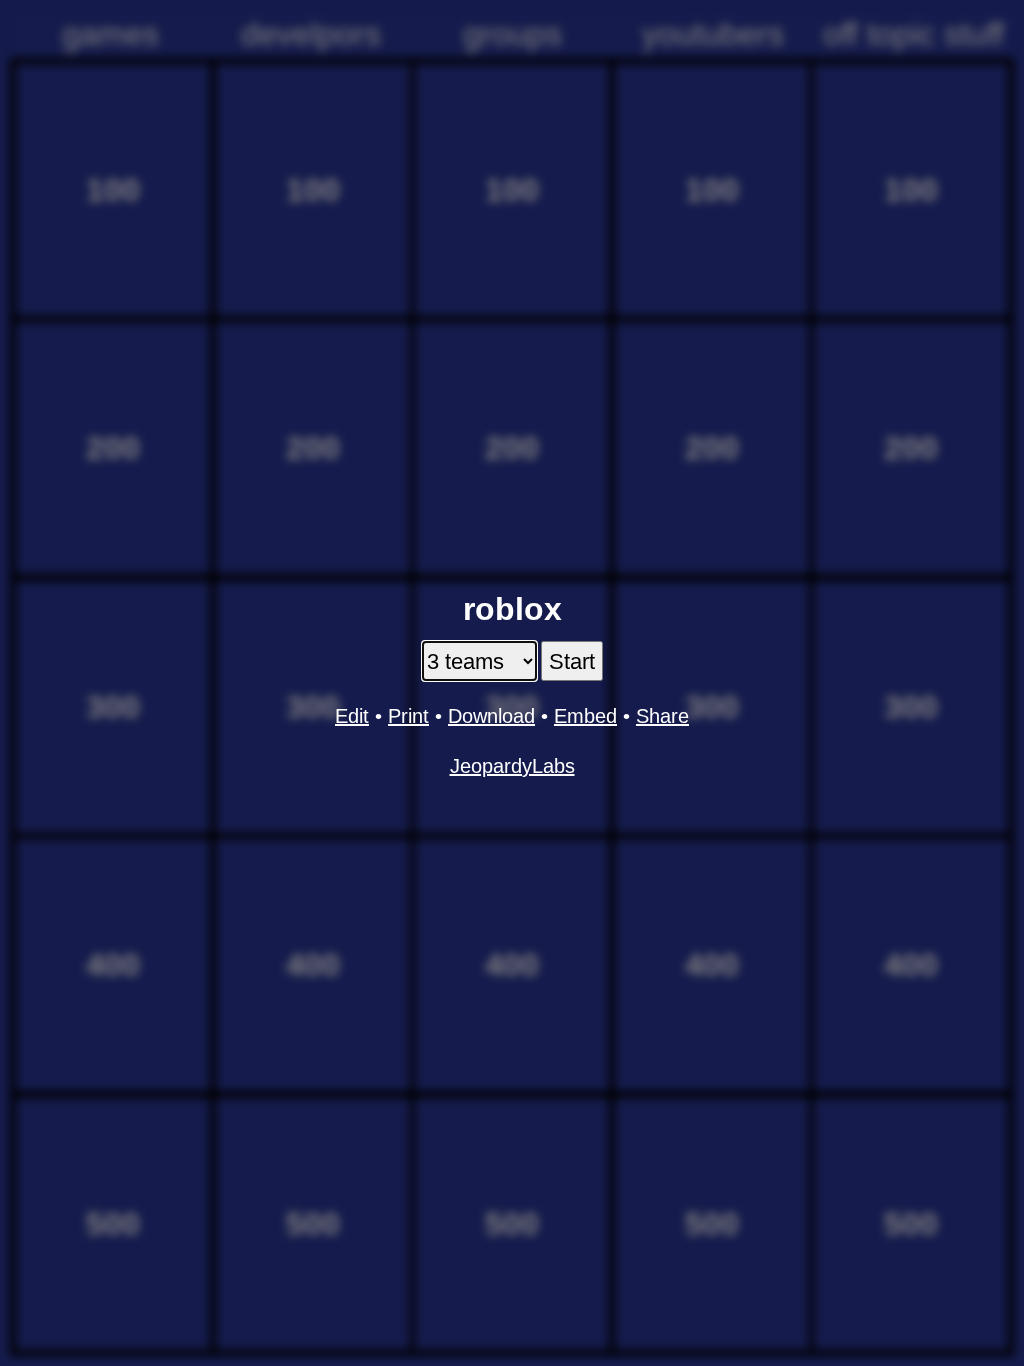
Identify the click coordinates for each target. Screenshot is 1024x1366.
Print (408, 716)
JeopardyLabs (512, 766)
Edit (352, 716)
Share (662, 716)
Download (491, 716)
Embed (585, 716)
